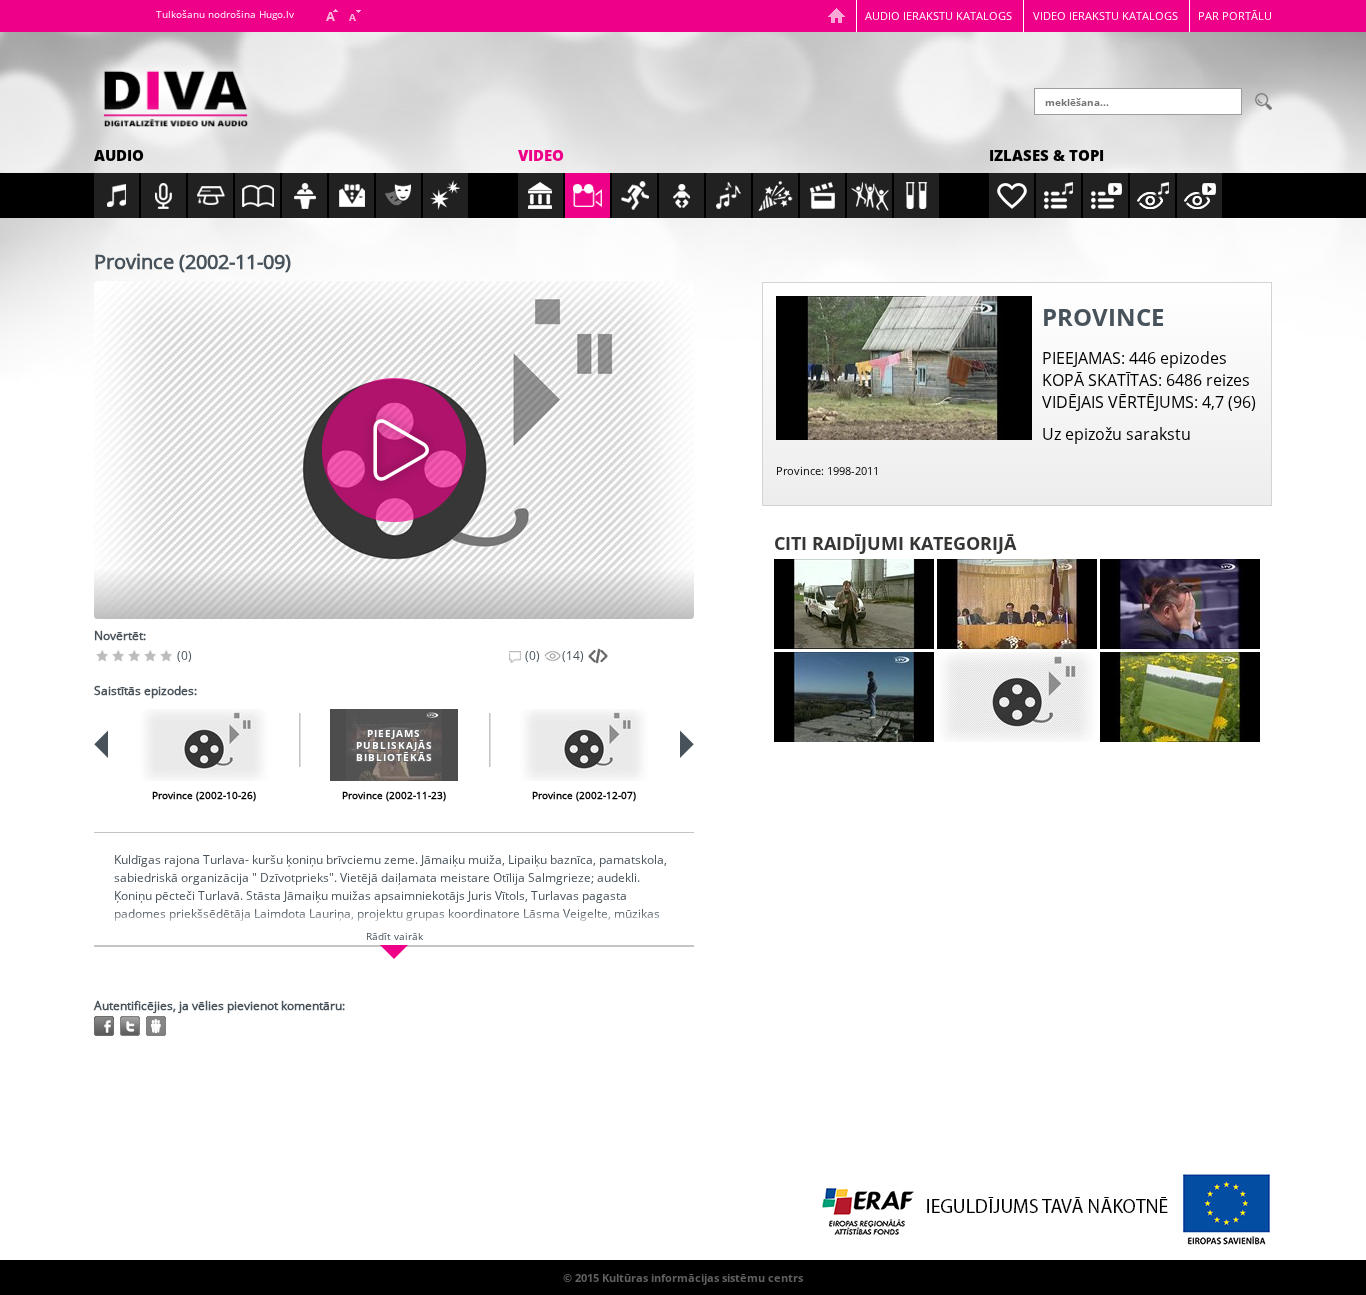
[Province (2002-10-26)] (204, 745)
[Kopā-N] (1017, 697)
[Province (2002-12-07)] (584, 745)
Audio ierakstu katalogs (938, 15)
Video (541, 155)
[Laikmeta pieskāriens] (854, 697)
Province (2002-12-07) (584, 795)
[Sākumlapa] (836, 15)
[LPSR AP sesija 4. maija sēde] (1017, 604)
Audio (119, 155)
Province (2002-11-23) (394, 795)
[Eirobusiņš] (854, 604)
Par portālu (1235, 15)
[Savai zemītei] (1180, 697)
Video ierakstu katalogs (1105, 15)
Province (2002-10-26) (204, 795)
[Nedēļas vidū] (1180, 604)
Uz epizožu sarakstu (1116, 434)
